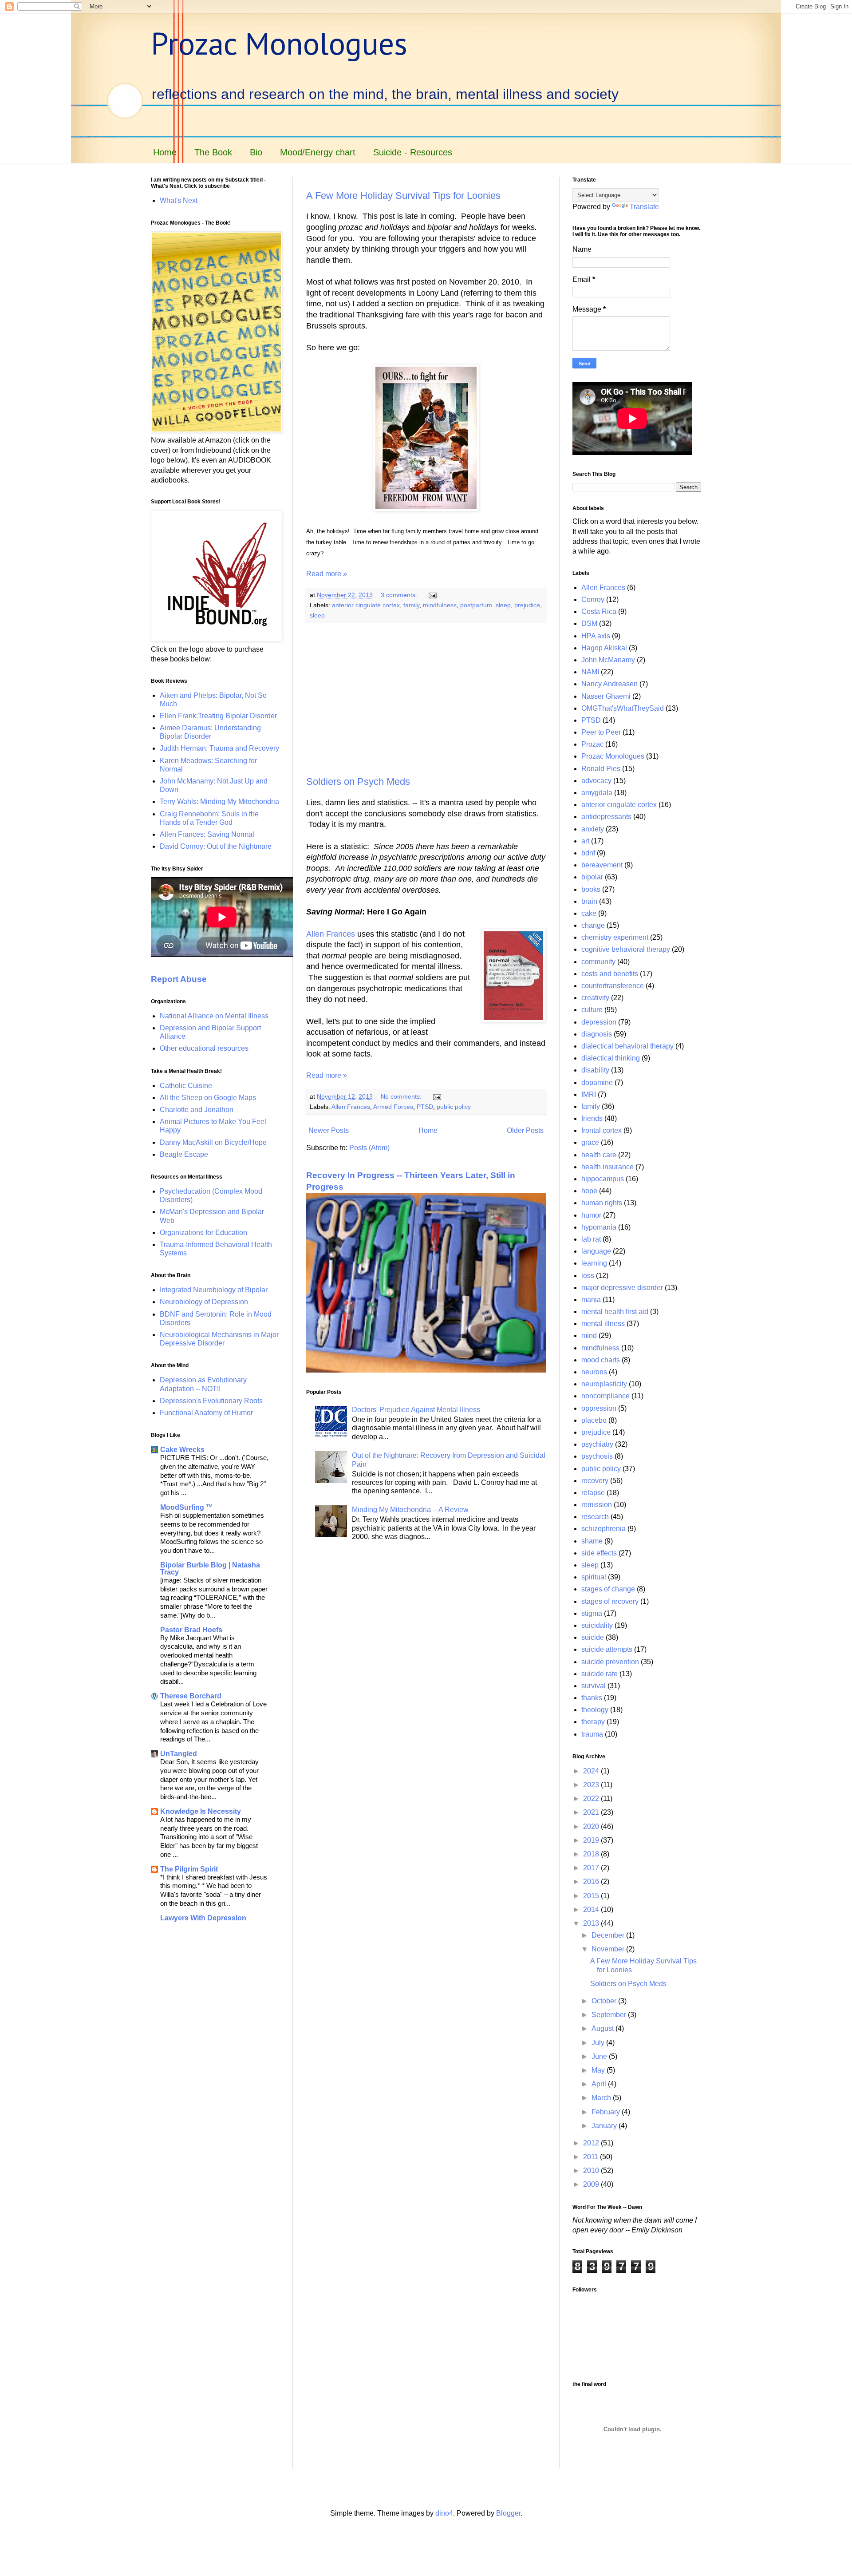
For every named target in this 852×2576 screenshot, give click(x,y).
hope (589, 1191)
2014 (592, 1909)
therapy (593, 1722)
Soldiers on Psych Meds (358, 782)
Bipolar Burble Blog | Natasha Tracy (210, 1569)
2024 (592, 1771)
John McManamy (608, 660)
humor (591, 1215)
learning (594, 1263)
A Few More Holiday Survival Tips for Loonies (403, 196)
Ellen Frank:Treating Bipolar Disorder (218, 716)
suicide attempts (607, 1649)
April (600, 2084)
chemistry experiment (615, 937)
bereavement (602, 865)
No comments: (402, 1096)
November (609, 1949)
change (593, 925)
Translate (644, 207)
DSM (589, 623)
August (603, 2028)
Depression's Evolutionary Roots (211, 1401)
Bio (256, 152)
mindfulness (440, 605)
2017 (592, 1868)
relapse (593, 1493)
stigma (592, 1613)
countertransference (613, 986)
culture (592, 1010)
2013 (592, 1923)
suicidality (597, 1625)
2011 (592, 2157)
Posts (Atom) (369, 1148)
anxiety (593, 829)
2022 (592, 1798)
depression (599, 1022)
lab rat (591, 1239)
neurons (594, 1372)
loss (588, 1276)
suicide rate (600, 1674)
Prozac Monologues (279, 43)
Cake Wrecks (182, 1450)
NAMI (590, 672)
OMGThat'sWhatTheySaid (623, 708)
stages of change (608, 1589)
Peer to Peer (601, 732)
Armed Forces (393, 1107)
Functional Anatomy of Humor (206, 1413)
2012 (592, 2143)
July (599, 2043)
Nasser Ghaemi (606, 696)
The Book (213, 152)
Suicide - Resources (413, 152)
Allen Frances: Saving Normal (207, 834)
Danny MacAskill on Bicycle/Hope (213, 1142)
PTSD (425, 1107)
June (600, 2056)
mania (591, 1300)
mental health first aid (615, 1312)
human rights (602, 1203)
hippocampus (603, 1179)
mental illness (603, 1324)
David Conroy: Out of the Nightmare (216, 846)
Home (165, 152)
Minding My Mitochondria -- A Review (410, 1510)
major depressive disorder (622, 1288)
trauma (592, 1734)
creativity (595, 998)
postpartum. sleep (485, 605)
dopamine (597, 1082)
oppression (599, 1408)
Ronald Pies (601, 769)
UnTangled (179, 1754)
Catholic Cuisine (186, 1086)
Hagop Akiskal (604, 648)
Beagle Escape (184, 1154)
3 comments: (400, 595)
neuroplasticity (604, 1384)
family (411, 605)
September (610, 2015)
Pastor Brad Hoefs (191, 1630)
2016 (592, 1882)
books (591, 889)
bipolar (592, 877)
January (605, 2126)
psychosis (597, 1456)
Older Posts (525, 1130)
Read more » (327, 574)
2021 (592, 1812)
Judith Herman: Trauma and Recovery (219, 748)
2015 (592, 1896)
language (596, 1251)
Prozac (592, 744)
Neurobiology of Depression (204, 1302)
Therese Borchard (191, 1696)
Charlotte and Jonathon (197, 1110)
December (609, 1935)
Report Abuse (179, 979)
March (602, 2098)
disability (595, 1070)
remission (597, 1505)
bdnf (588, 853)
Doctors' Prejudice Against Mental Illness (416, 1410)
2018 (592, 1854)
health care (599, 1155)
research (595, 1517)
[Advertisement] (426, 700)
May (599, 2070)
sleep (317, 615)
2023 (592, 1785)
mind (589, 1335)
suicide (593, 1637)
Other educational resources (204, 1048)
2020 (592, 1826)
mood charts (601, 1360)
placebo (594, 1420)
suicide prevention (610, 1662)
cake (589, 913)
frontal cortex (602, 1130)
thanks (592, 1698)
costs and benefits (610, 974)
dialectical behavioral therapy (627, 1046)
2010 (592, 2170)
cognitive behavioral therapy (626, 949)
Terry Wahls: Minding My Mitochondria (219, 801)
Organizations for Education (203, 1233)
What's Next (179, 200)
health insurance (607, 1167)
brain (589, 901)
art (585, 841)
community (598, 962)
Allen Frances (331, 934)
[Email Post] (432, 595)
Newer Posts (329, 1130)
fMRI (589, 1094)
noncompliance (605, 1396)
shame (592, 1541)
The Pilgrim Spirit (189, 1869)
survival (594, 1686)
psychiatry (597, 1444)
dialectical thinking (611, 1058)
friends (592, 1118)
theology (595, 1710)
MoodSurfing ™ (187, 1507)
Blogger (508, 2513)
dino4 (444, 2513)
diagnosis (597, 1034)
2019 (592, 1840)
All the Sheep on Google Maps (208, 1098)
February (607, 2112)
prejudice (527, 605)
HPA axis (596, 636)
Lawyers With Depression (203, 1918)
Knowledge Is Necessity (201, 1811)
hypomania (599, 1227)
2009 (592, 2184)
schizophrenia (603, 1529)
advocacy (596, 781)
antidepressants (606, 817)
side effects (599, 1553)
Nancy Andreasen (609, 684)
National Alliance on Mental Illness (214, 1016)
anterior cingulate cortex (366, 605)
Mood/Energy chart (318, 152)
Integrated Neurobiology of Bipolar (214, 1290)
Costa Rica (599, 611)
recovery (595, 1481)
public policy (454, 1107)
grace (590, 1142)
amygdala (597, 793)
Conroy (593, 599)
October (605, 2001)
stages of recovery (610, 1601)
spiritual (594, 1577)
